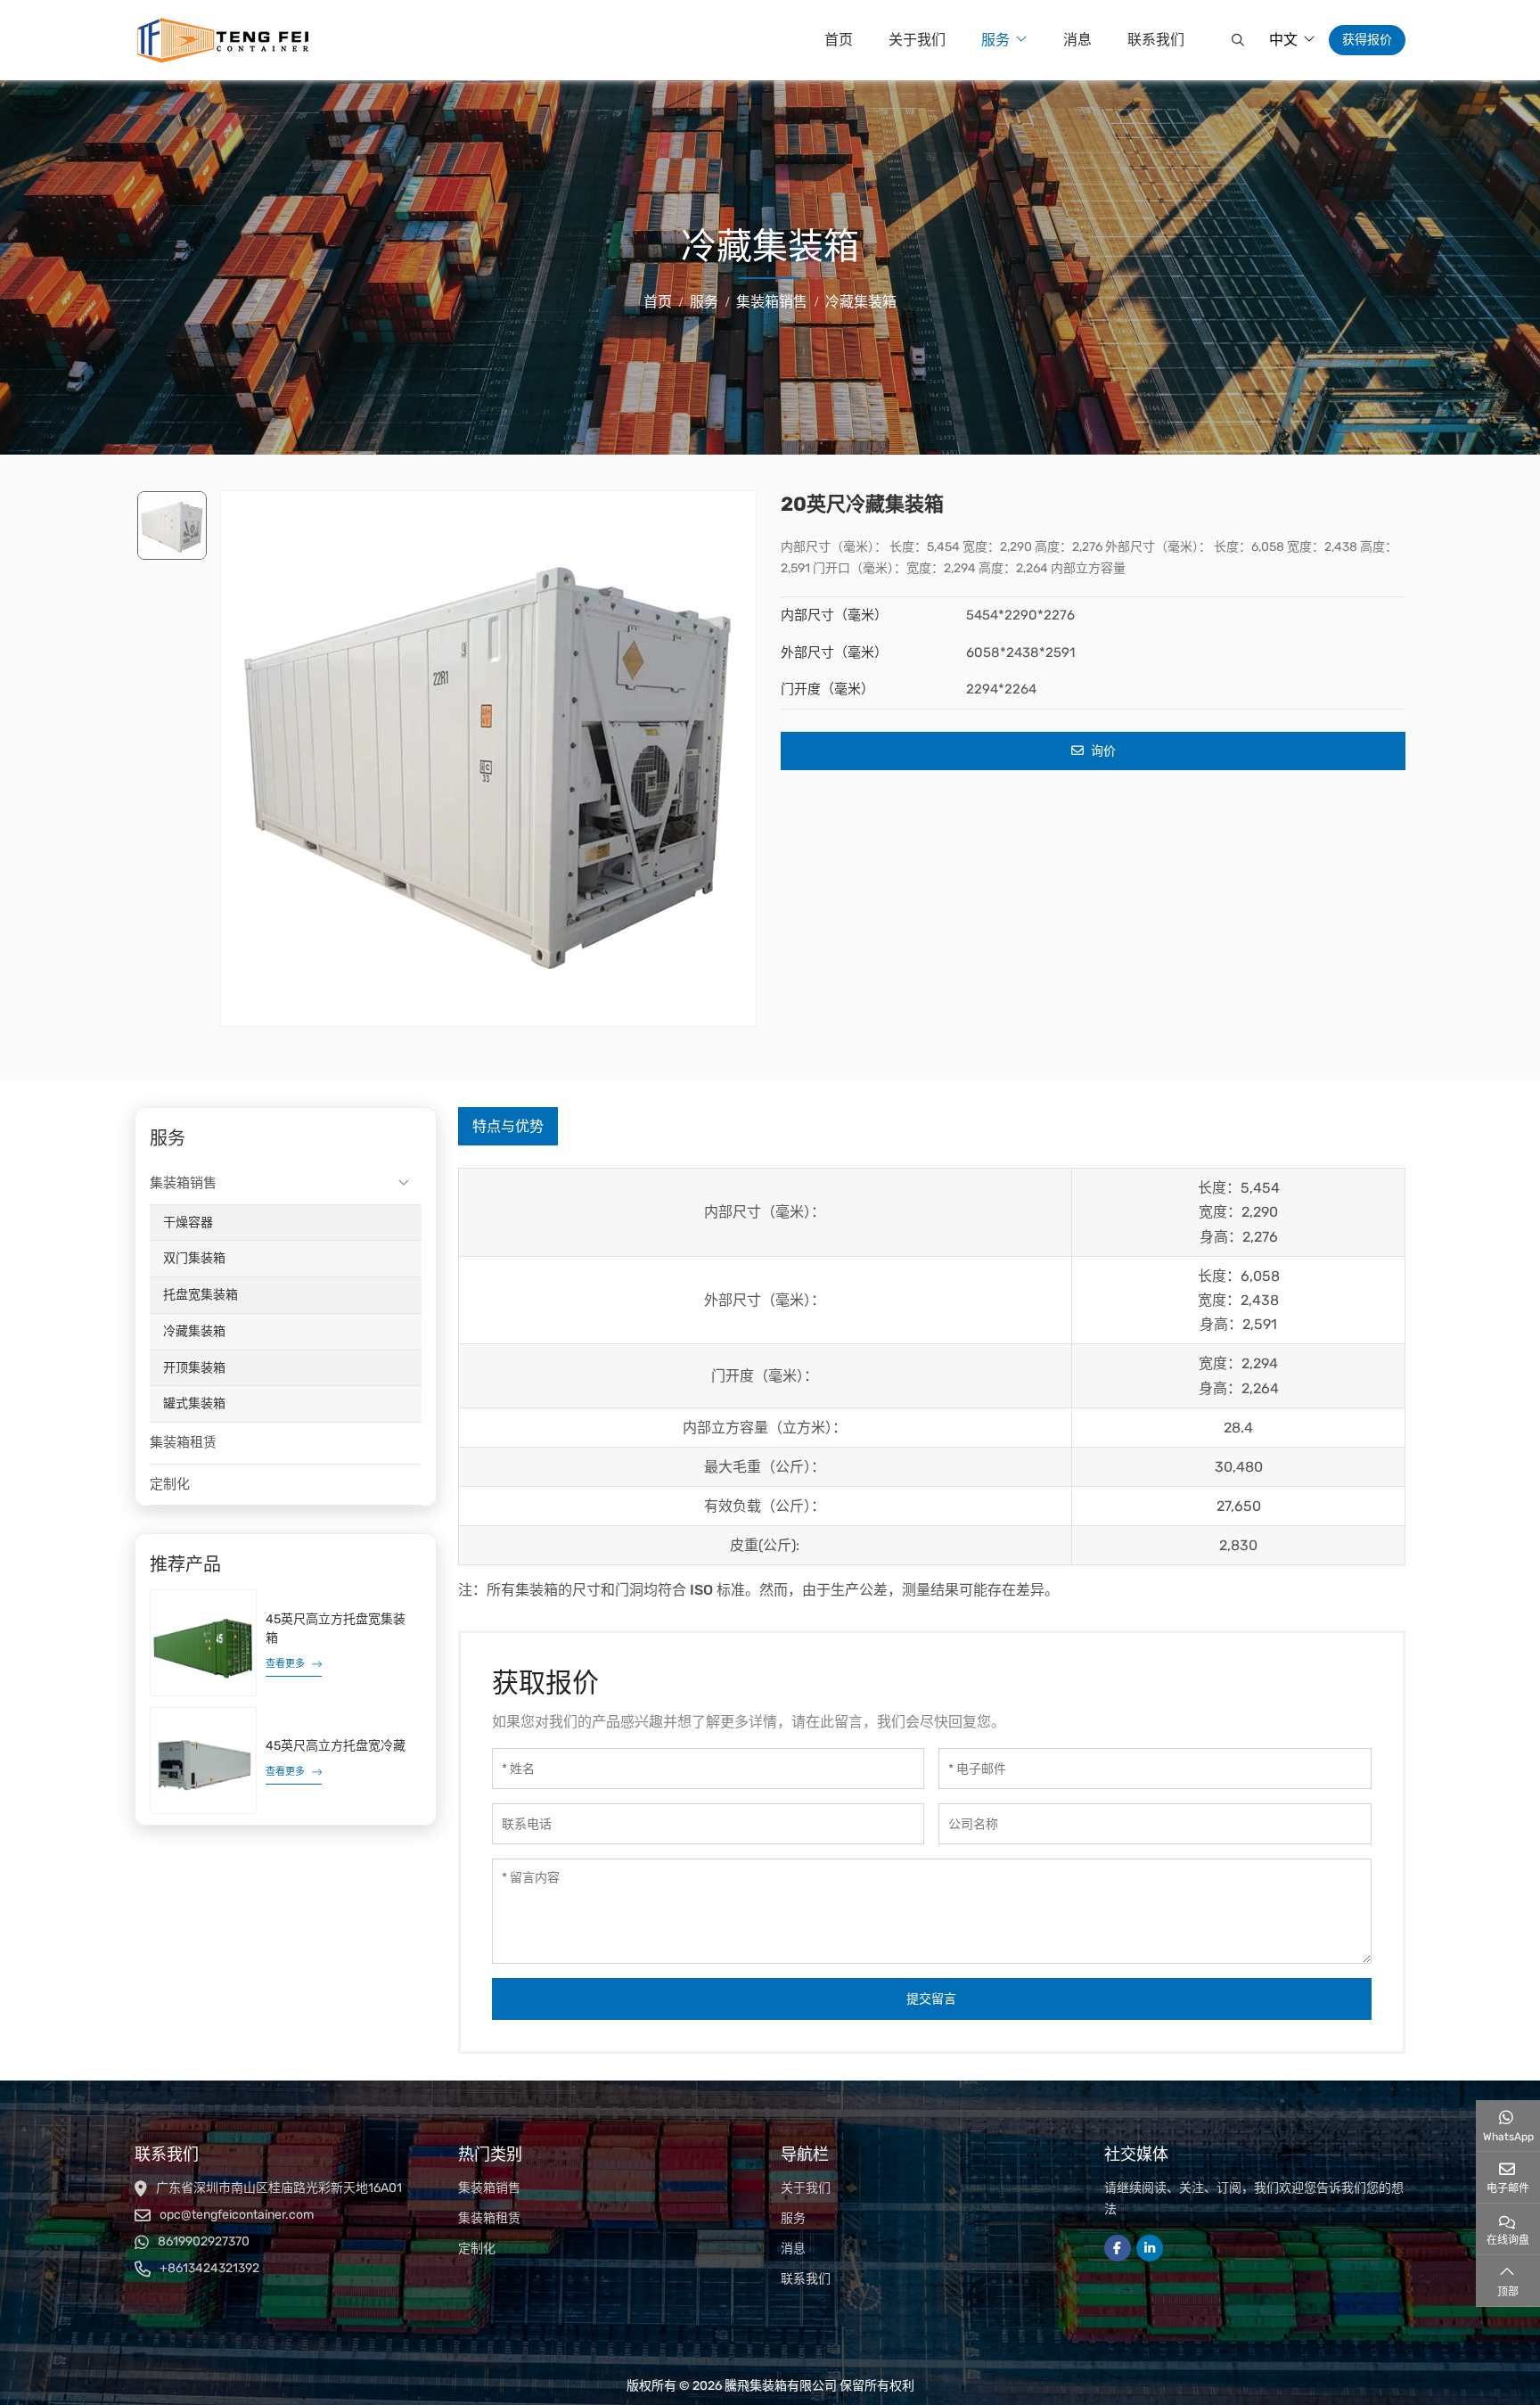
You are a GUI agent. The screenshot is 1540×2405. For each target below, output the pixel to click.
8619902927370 (204, 2241)
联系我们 (1156, 40)
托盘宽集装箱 (201, 1295)
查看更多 (285, 1664)
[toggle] (404, 1184)
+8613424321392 (209, 2268)
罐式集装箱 (194, 1404)
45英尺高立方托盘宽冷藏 (336, 1746)
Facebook (1118, 2248)
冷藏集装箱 (194, 1331)
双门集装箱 (194, 1258)
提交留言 (931, 1999)
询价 (1102, 751)
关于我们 (917, 40)
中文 (1283, 40)
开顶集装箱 (194, 1368)
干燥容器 (188, 1223)
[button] (1236, 40)
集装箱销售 (183, 1183)
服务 (995, 40)
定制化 (170, 1484)
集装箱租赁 (183, 1442)
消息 (1077, 40)
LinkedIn (1150, 2248)
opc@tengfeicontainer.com (237, 2215)
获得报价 (1367, 40)
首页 (839, 40)
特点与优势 (508, 1126)
